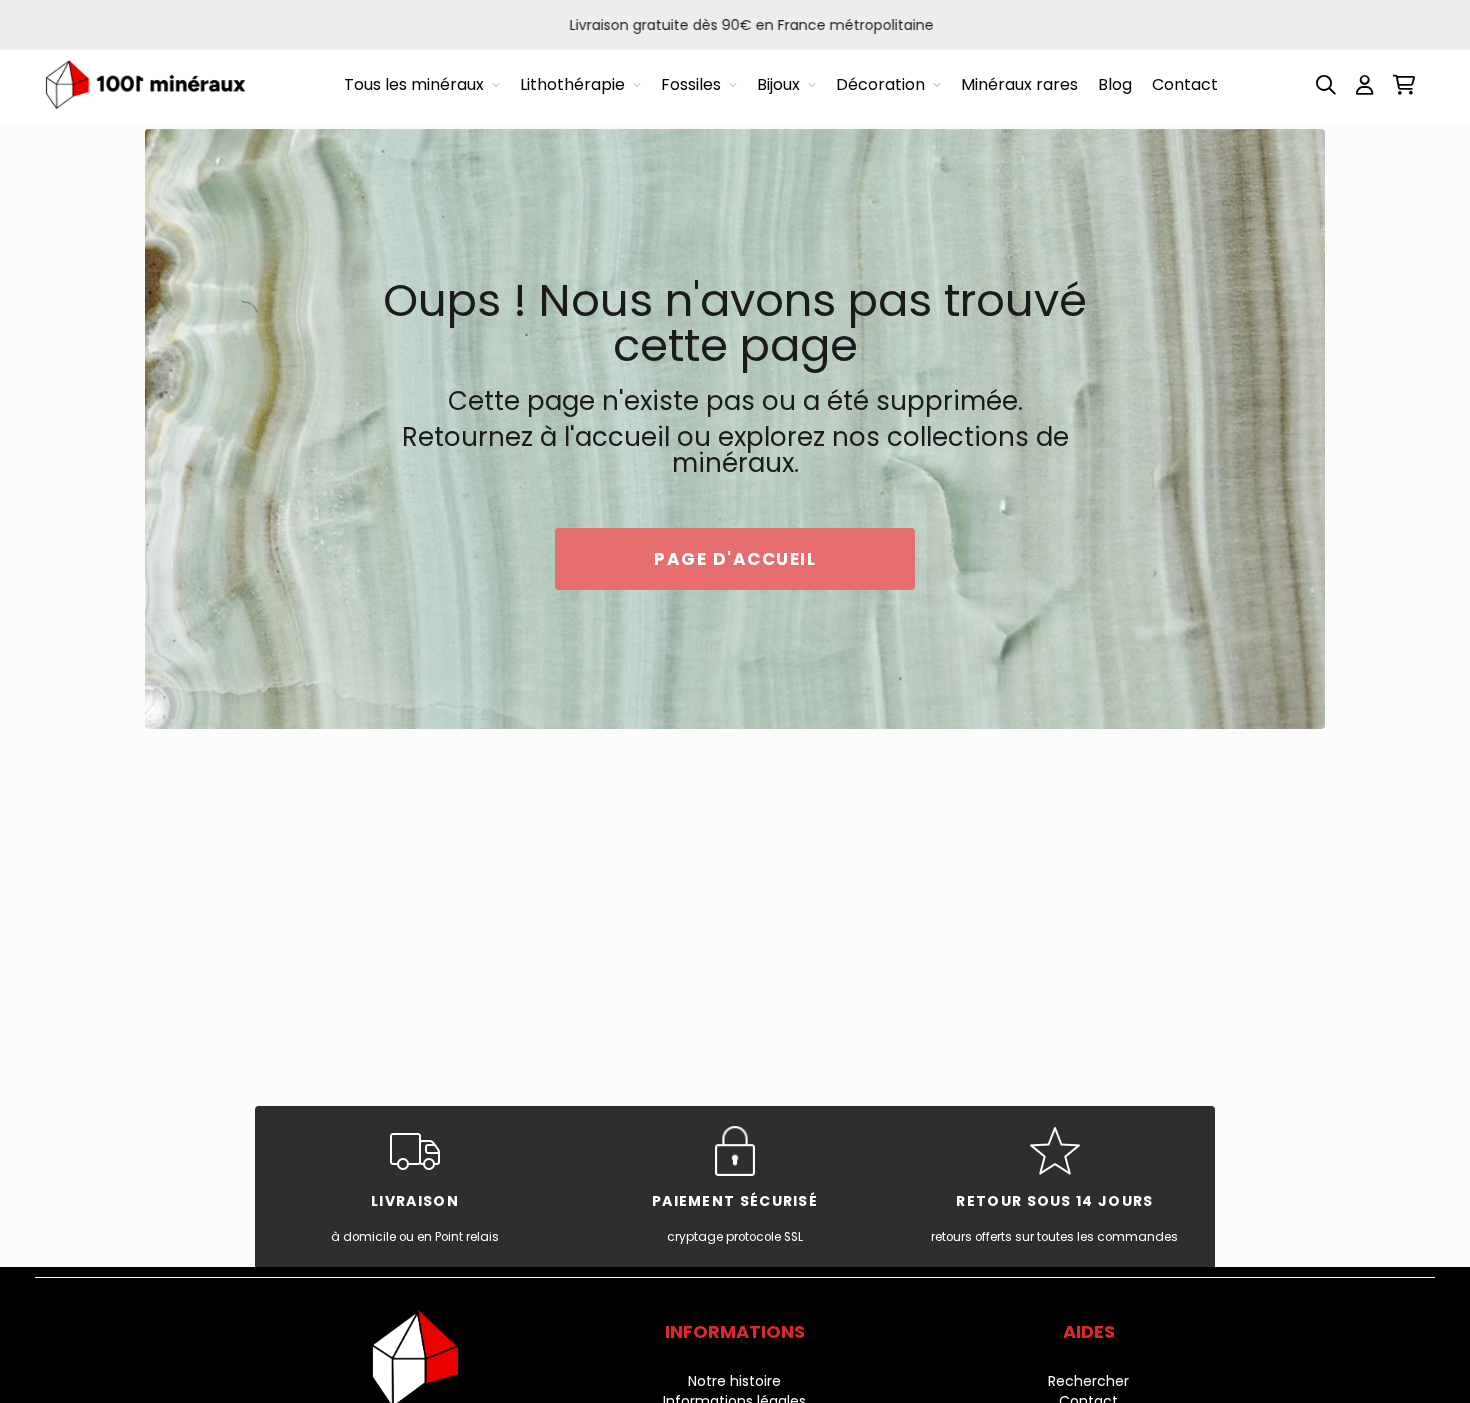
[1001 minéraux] (145, 84)
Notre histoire (734, 1381)
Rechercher (1088, 1381)
